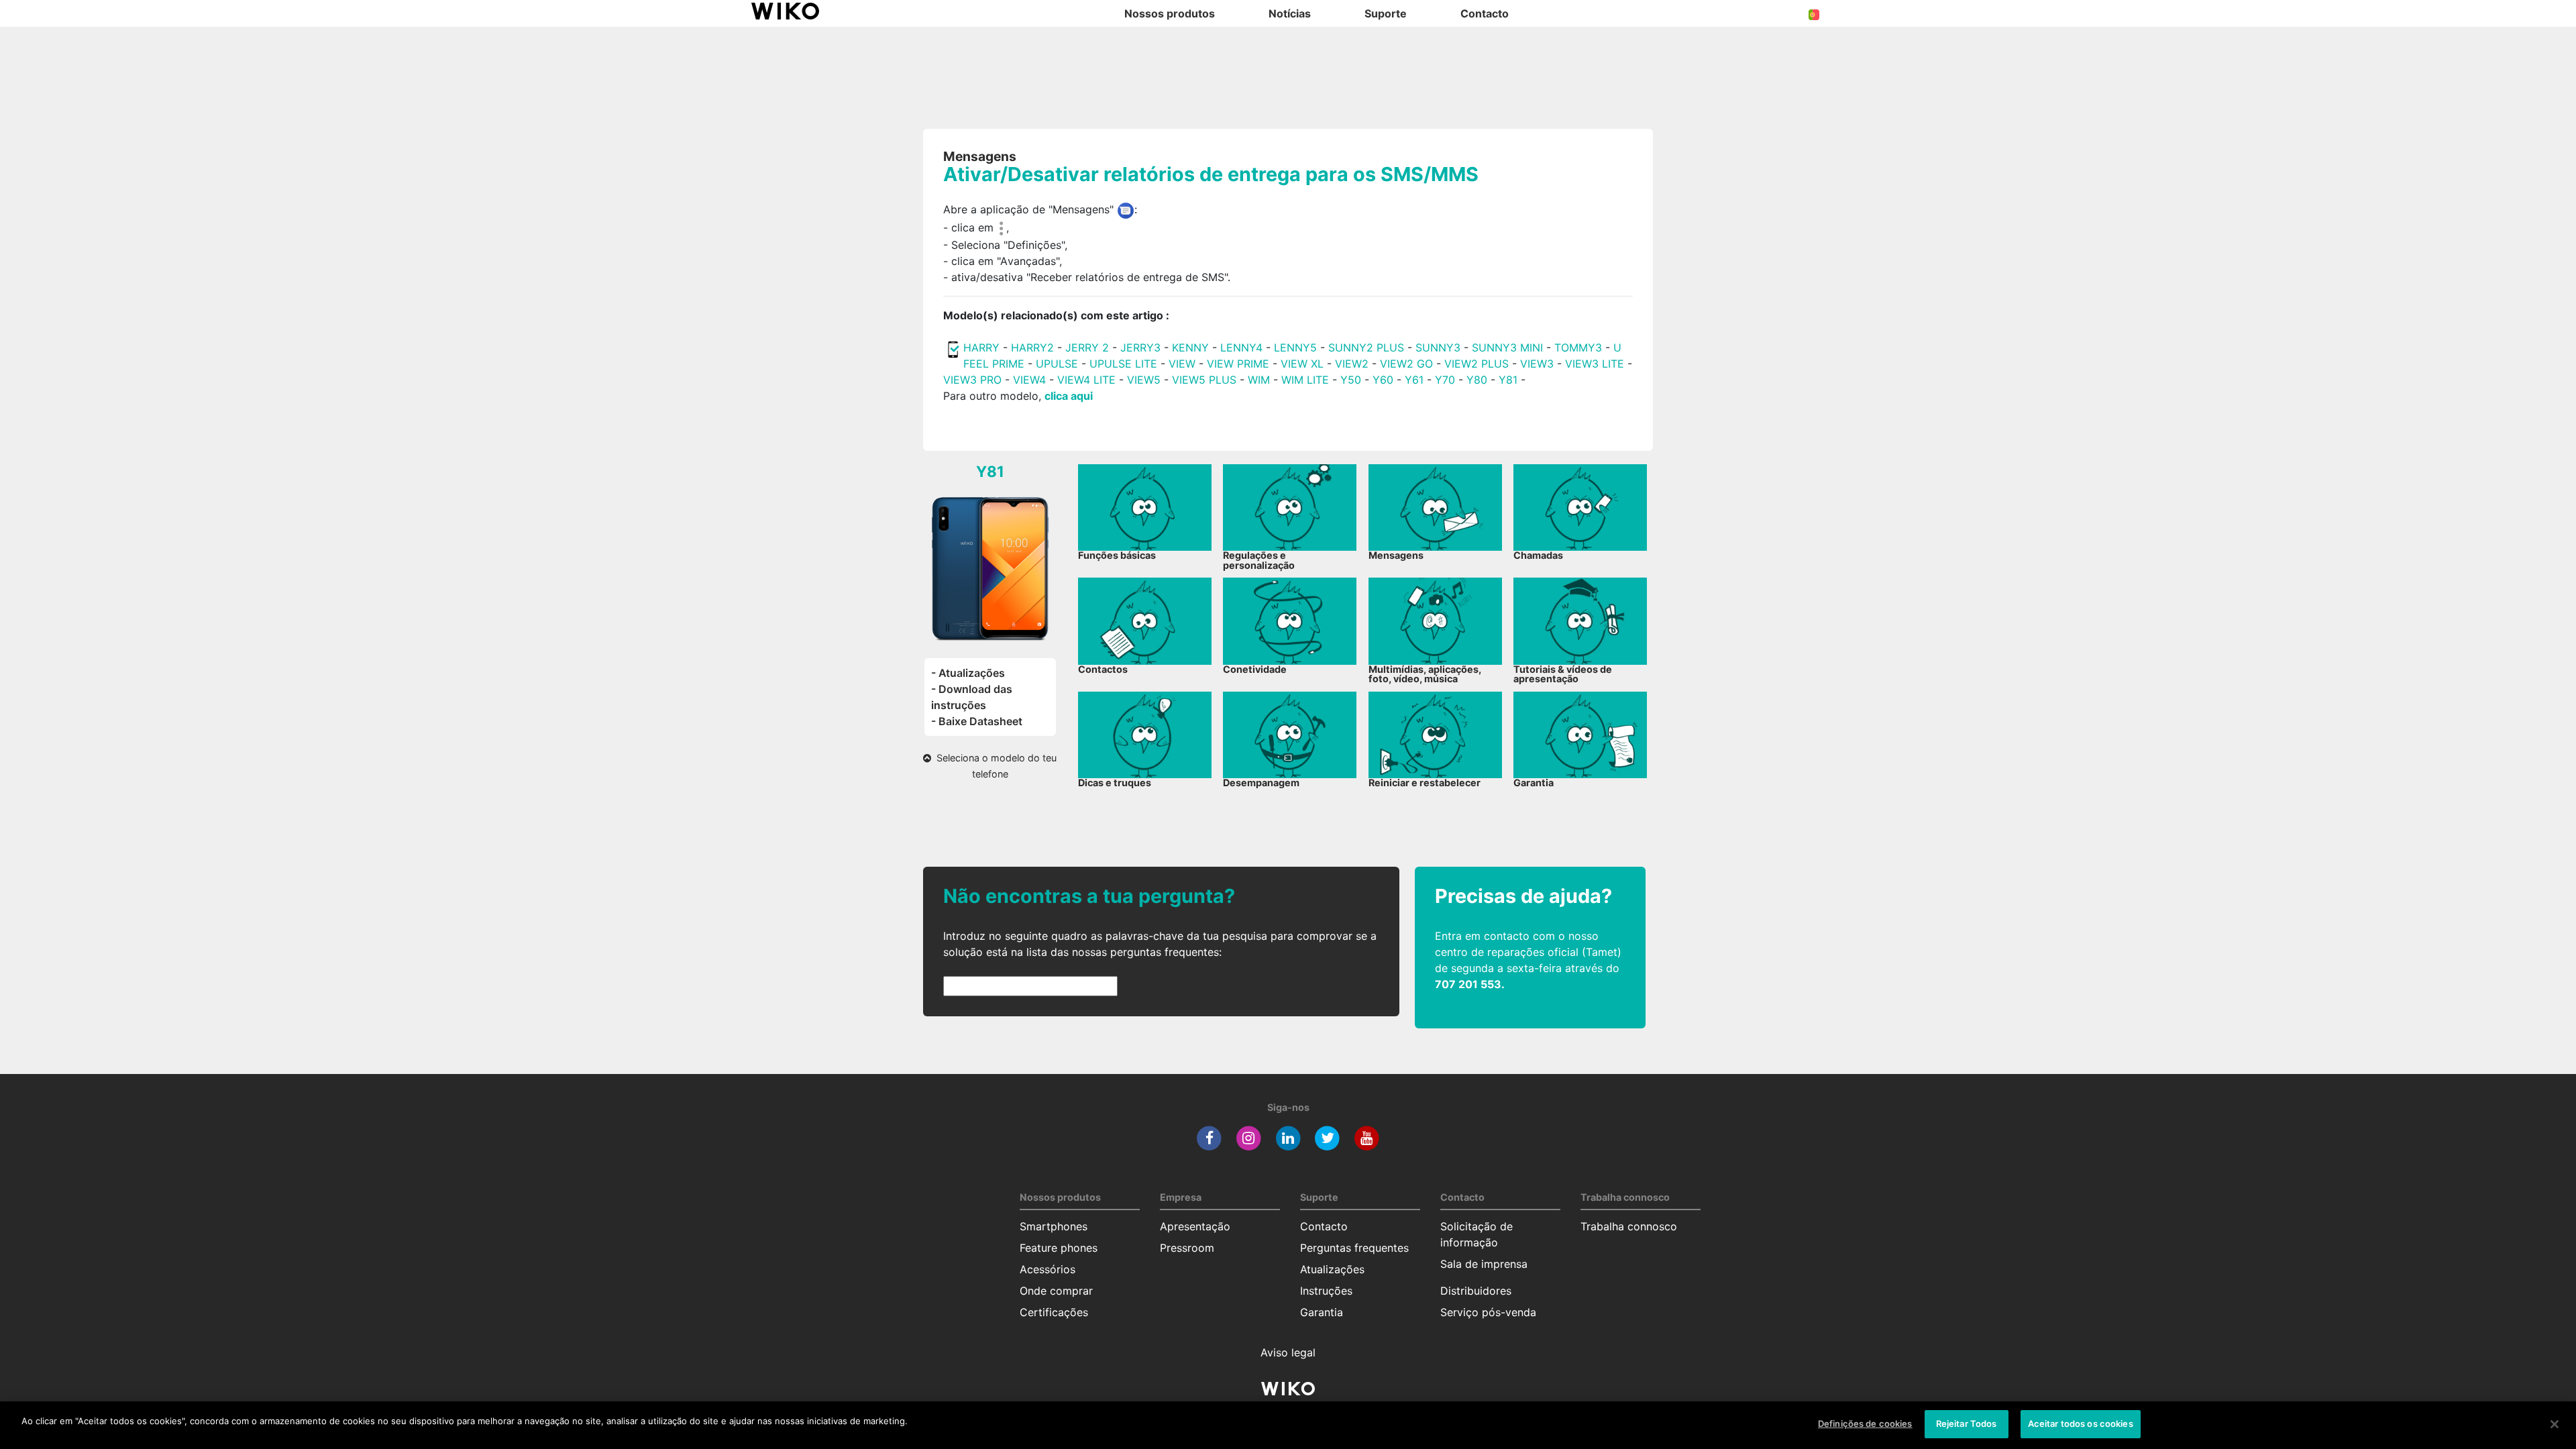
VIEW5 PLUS (1204, 380)
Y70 (1445, 380)
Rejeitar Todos (1967, 1424)
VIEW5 (1145, 380)
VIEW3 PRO (972, 380)
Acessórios (1048, 1269)
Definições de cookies (1865, 1424)
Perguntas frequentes (1354, 1248)
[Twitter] (1327, 1138)
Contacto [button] (1485, 13)
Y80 (1477, 380)
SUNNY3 (1438, 347)
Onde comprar (1056, 1291)
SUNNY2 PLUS (1366, 347)
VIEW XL (1302, 364)
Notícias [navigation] (1290, 13)
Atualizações (1332, 1269)
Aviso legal (1288, 1352)
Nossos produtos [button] (1170, 13)
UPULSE (1059, 364)
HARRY (983, 347)
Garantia (1322, 1312)
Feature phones (1059, 1248)
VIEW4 (1029, 380)
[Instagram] (1249, 1138)
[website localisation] (1814, 13)
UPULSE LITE (1123, 364)
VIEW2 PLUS (1477, 364)
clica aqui (1069, 396)
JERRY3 (1142, 347)
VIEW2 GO (1406, 364)
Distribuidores (1476, 1291)
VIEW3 (1537, 364)
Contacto (1324, 1226)
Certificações (1054, 1312)
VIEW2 (1352, 364)
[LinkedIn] (1288, 1138)
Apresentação (1195, 1226)
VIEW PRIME (1238, 364)
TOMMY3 (1578, 347)
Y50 (1351, 380)
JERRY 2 (1087, 347)
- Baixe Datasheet (977, 721)
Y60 (1383, 380)
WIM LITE (1305, 380)
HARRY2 (1032, 347)
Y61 (1414, 380)
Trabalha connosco (1629, 1226)
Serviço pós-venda (1488, 1312)
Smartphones (1054, 1226)
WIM (1259, 380)
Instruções (1326, 1291)
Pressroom (1187, 1248)
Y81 (1508, 380)
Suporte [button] (1386, 13)
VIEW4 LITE (1086, 380)
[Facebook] (1209, 1138)
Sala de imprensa (1484, 1264)
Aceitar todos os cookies (2081, 1424)
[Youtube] (1367, 1138)
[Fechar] (2555, 1424)
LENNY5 (1295, 347)
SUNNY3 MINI (1507, 347)
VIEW (1182, 364)
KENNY (1190, 347)
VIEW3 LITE (1595, 364)
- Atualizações (968, 673)
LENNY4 (1241, 347)
